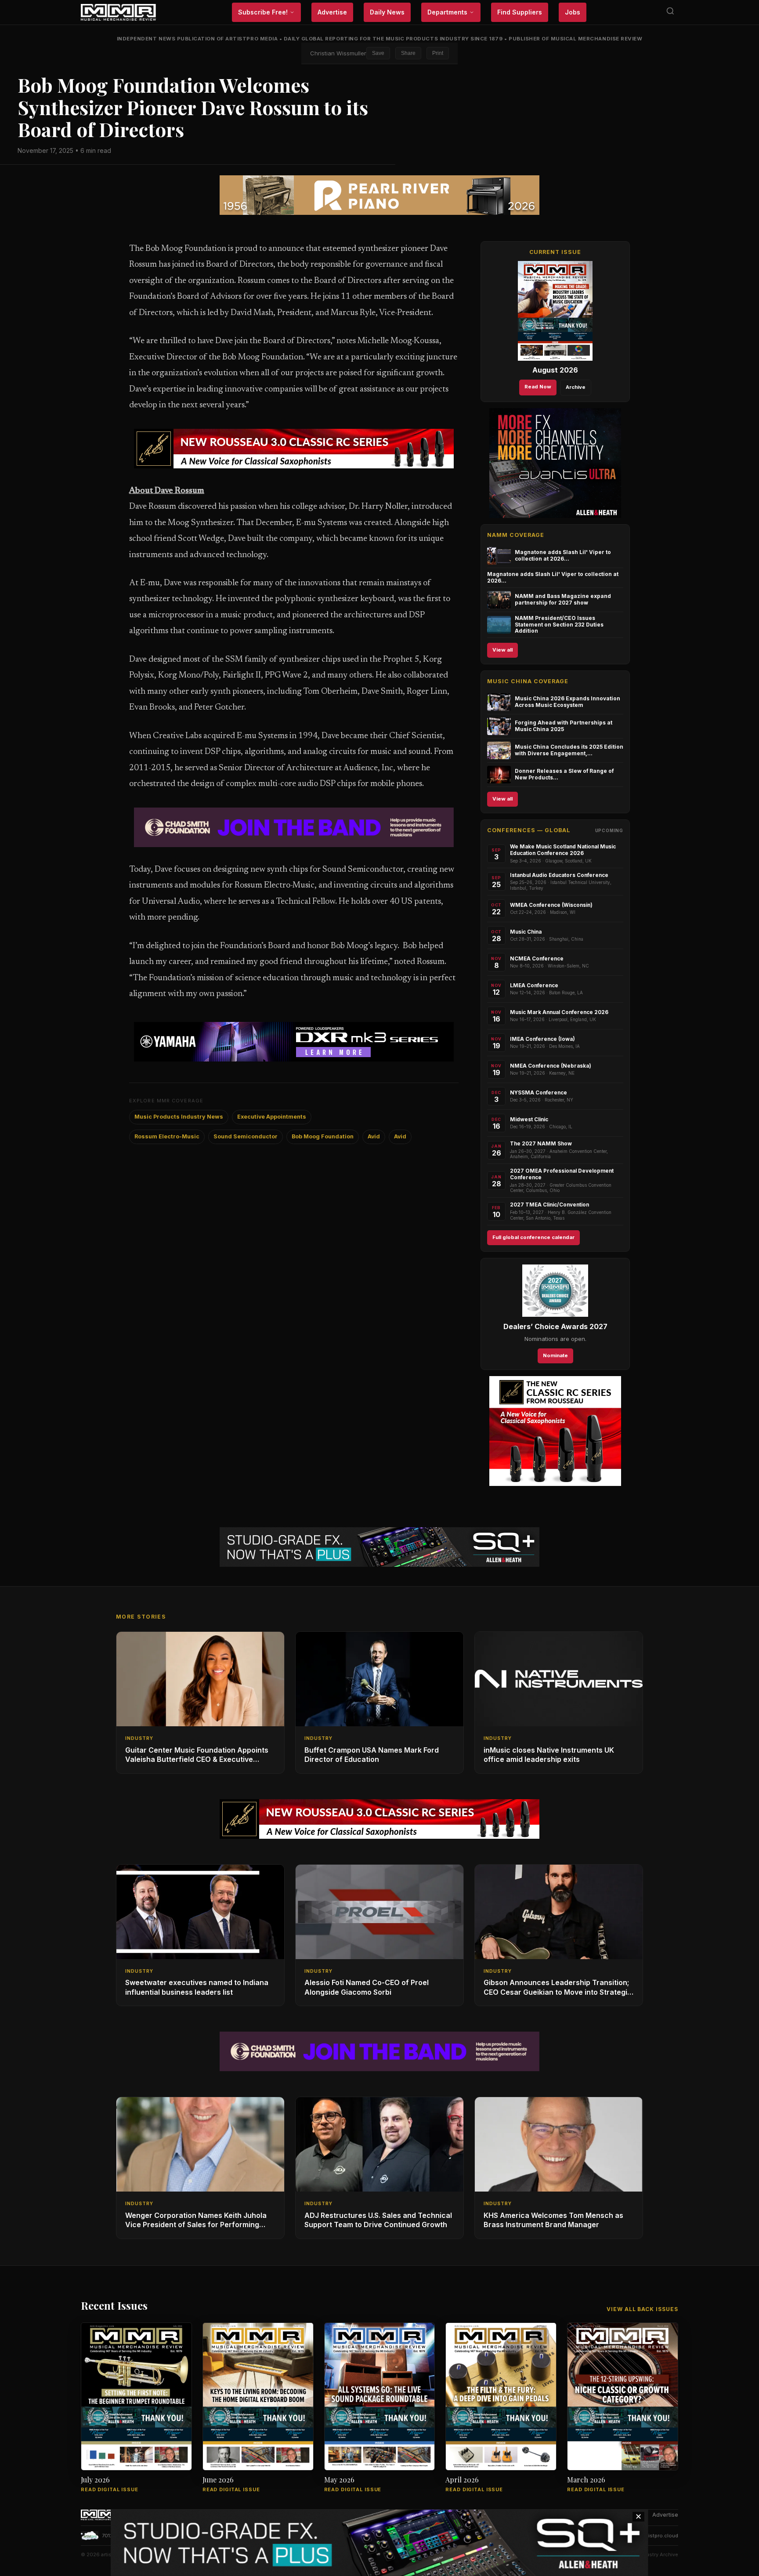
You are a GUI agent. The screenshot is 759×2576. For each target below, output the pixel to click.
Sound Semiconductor (246, 1136)
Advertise (332, 12)
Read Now (538, 387)
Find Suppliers (520, 12)
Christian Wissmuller (338, 53)
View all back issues (642, 2309)
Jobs (573, 12)
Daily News (387, 12)
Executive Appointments (272, 1117)
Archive (576, 387)
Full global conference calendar (533, 1237)
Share (408, 53)
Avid (374, 1136)
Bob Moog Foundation (323, 1136)
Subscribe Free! (263, 12)
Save (378, 53)
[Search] (670, 13)
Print (438, 53)
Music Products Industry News (179, 1117)
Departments (447, 12)
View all (502, 650)
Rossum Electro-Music (167, 1136)
